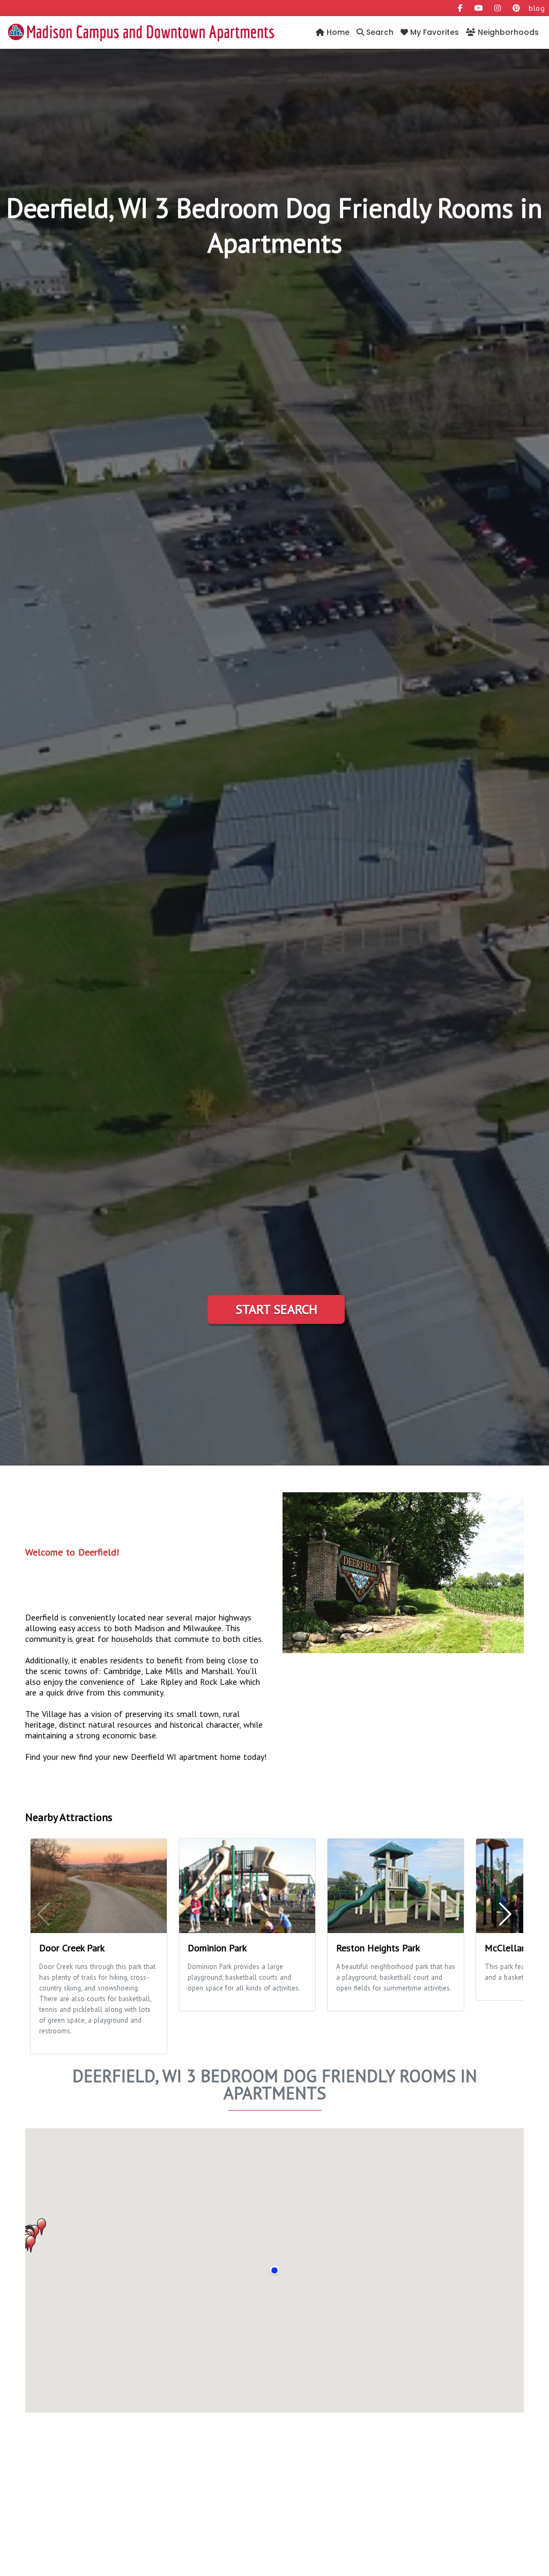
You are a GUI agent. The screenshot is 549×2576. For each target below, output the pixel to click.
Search (379, 32)
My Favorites (433, 32)
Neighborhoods (507, 32)
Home (337, 32)
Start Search (276, 1309)
